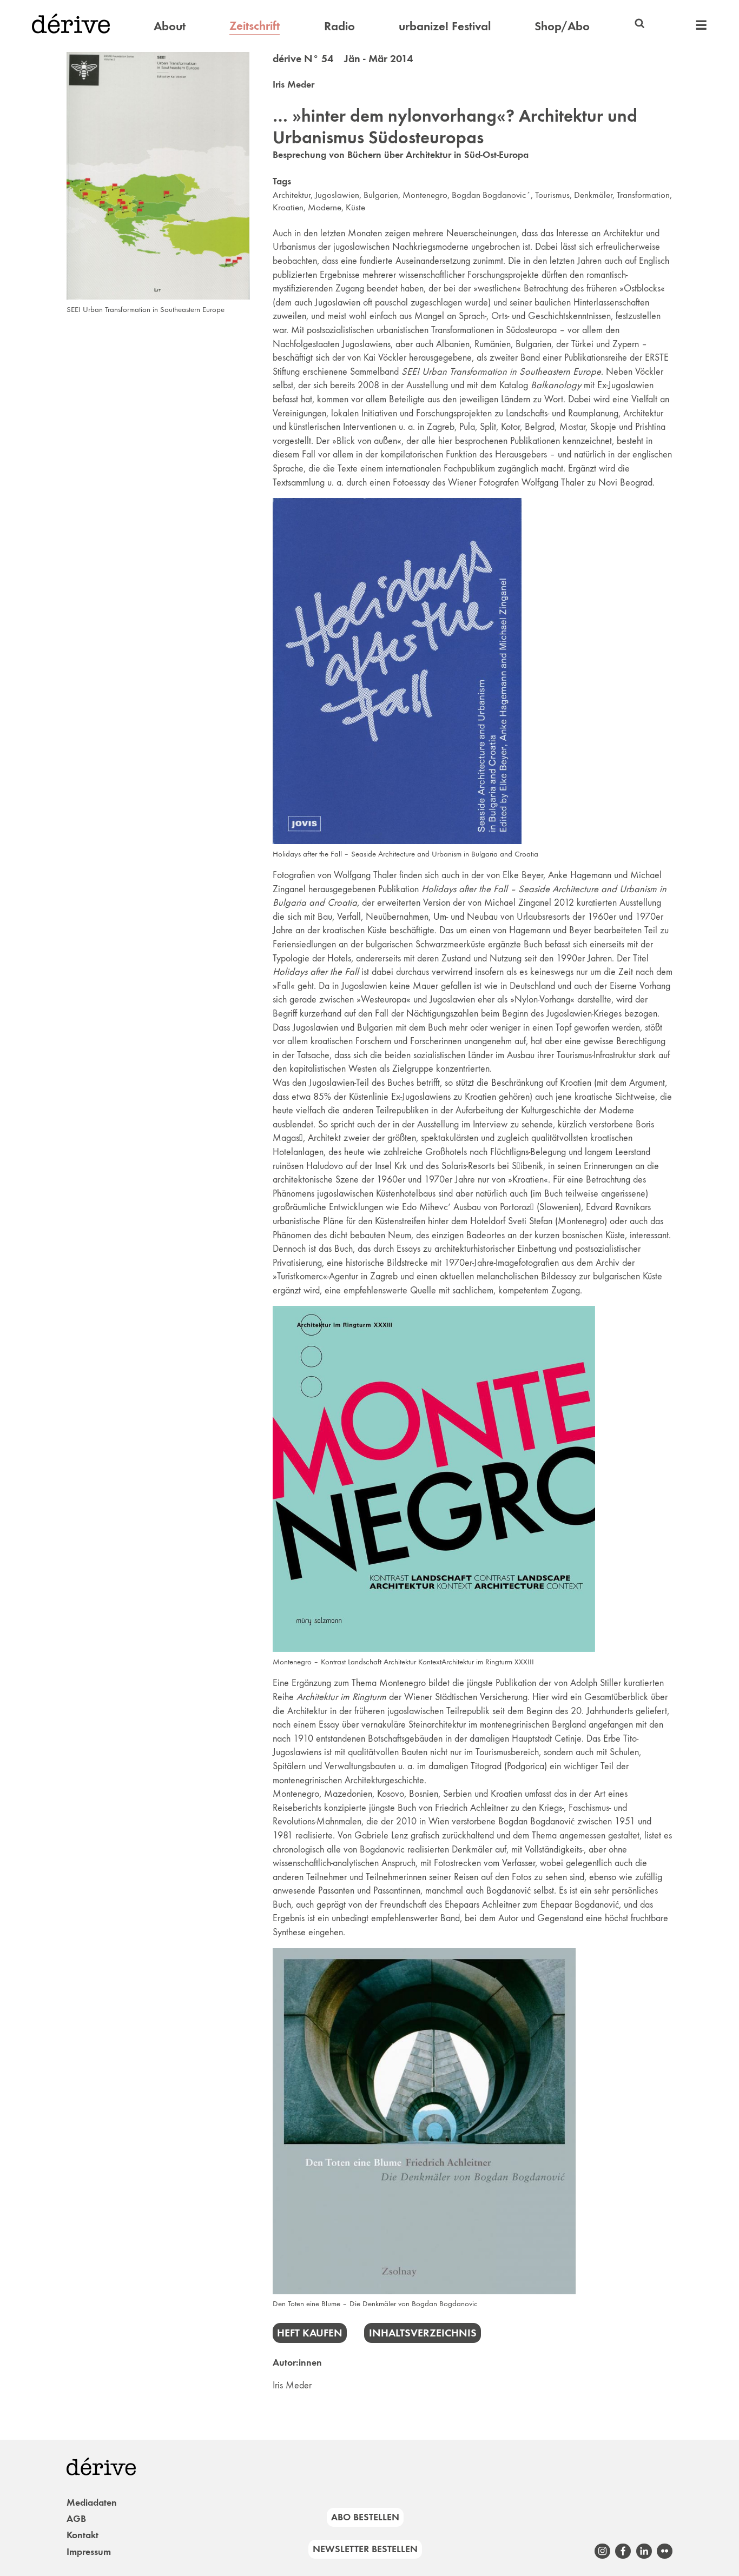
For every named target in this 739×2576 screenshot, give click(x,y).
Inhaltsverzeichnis (423, 2333)
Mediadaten (92, 2502)
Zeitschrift (255, 25)
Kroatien (288, 207)
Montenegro (425, 195)
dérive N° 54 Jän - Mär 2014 (343, 58)
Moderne (325, 207)
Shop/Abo (562, 26)
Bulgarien (381, 195)
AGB (76, 2519)
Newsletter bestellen (365, 2549)
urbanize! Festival (445, 26)
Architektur (292, 195)
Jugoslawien (337, 195)
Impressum (89, 2552)
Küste (355, 207)
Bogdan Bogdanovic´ (491, 195)
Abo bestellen (365, 2517)
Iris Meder (293, 84)
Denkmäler (593, 195)
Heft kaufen (310, 2333)
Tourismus (552, 195)
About (170, 26)
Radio (339, 26)
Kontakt (83, 2535)
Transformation (643, 195)
